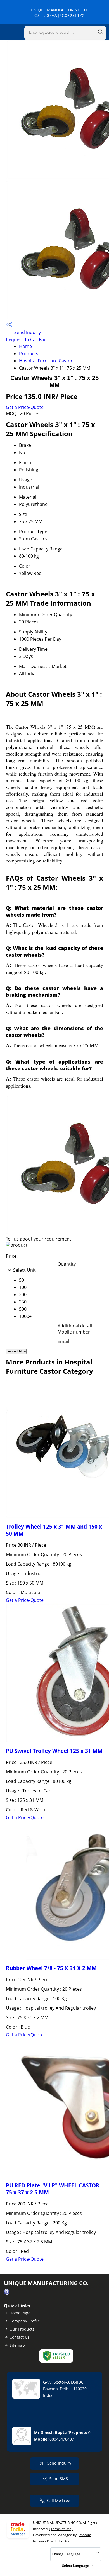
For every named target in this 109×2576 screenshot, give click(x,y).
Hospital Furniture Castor (46, 361)
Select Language (76, 2566)
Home (25, 346)
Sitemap (17, 2345)
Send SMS (59, 2479)
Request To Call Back (27, 340)
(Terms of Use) (61, 2529)
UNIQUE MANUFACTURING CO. (60, 13)
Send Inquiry (27, 332)
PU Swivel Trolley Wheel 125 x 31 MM (54, 1751)
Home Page (20, 2313)
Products (29, 354)
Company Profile (25, 2321)
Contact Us (20, 2337)
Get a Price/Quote (25, 407)
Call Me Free (59, 2500)
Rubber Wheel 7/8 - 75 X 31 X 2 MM (51, 1968)
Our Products (22, 2329)
